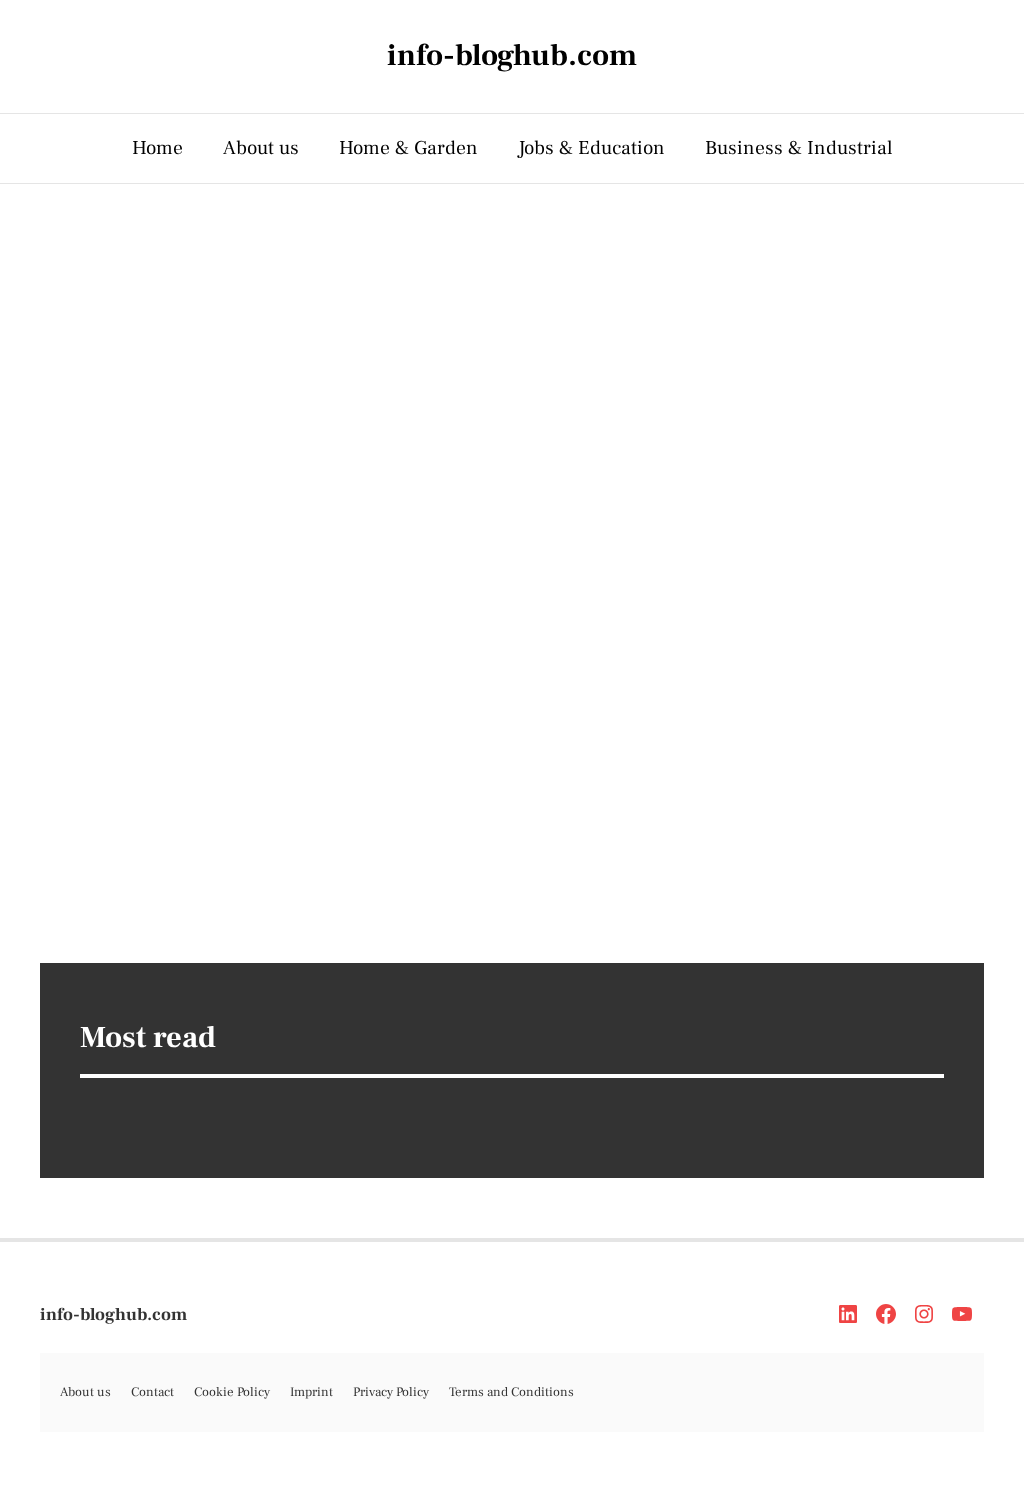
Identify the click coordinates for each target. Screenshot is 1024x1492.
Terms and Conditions (511, 1392)
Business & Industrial (799, 148)
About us (261, 148)
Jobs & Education (591, 148)
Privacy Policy (391, 1392)
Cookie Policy (232, 1392)
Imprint (311, 1392)
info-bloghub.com (113, 1314)
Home (157, 148)
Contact (152, 1392)
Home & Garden (408, 148)
